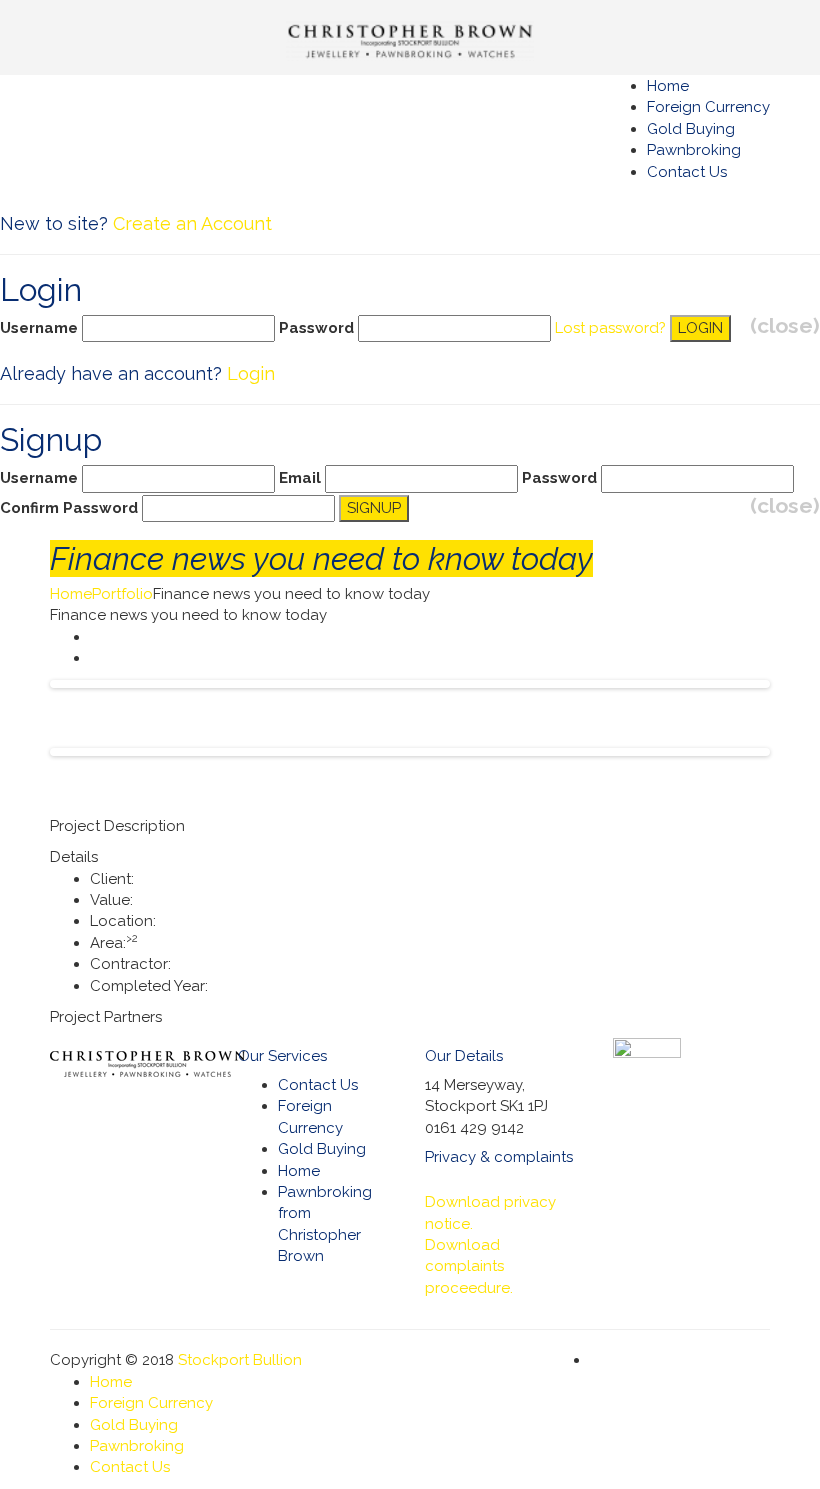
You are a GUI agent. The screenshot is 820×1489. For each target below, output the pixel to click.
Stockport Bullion (240, 1360)
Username (39, 328)
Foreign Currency (708, 107)
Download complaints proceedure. (469, 1266)
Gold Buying (691, 129)
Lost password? (610, 328)
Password (316, 328)
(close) (785, 325)
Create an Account (192, 223)
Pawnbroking (694, 150)
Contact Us (687, 172)
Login (251, 373)
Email (300, 478)
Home (71, 594)
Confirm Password (69, 508)
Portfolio (122, 594)
